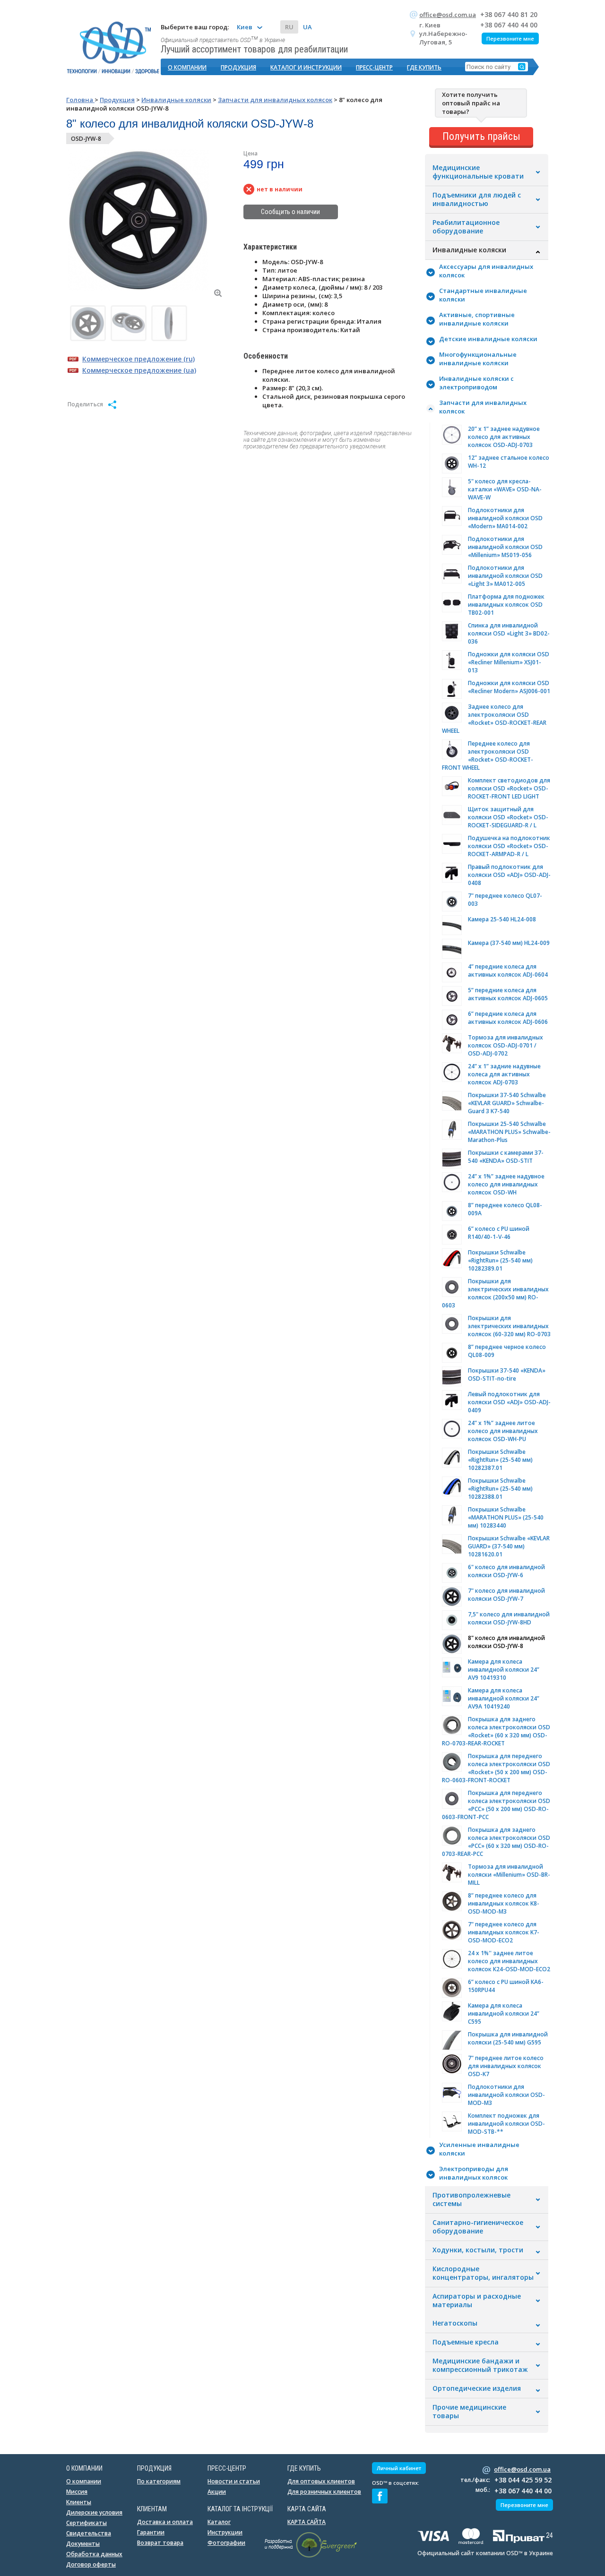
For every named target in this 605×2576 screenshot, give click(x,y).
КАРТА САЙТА (307, 2522)
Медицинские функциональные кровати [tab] (478, 172)
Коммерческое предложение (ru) (138, 359)
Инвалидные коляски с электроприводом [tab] (476, 383)
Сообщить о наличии (290, 212)
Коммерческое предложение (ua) (139, 370)
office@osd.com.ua (448, 15)
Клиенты (79, 2502)
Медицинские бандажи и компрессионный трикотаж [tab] (480, 2365)
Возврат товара (160, 2543)
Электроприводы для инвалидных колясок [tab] (474, 2173)
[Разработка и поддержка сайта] (311, 2556)
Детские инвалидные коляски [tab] (488, 339)
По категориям (159, 2481)
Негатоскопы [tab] (455, 2323)
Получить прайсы (481, 136)
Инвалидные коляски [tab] (469, 250)
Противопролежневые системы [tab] (471, 2199)
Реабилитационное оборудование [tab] (466, 227)
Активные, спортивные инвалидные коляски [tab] (477, 319)
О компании (187, 67)
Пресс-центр (374, 67)
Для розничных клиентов (324, 2492)
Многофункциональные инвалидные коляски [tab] (478, 359)
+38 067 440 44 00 (509, 25)
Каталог (219, 2522)
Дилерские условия (94, 2512)
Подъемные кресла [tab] (466, 2342)
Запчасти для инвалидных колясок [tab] (483, 407)
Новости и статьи (234, 2481)
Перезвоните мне (510, 39)
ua (307, 27)
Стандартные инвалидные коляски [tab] (483, 295)
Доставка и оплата (165, 2522)
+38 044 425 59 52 (523, 2480)
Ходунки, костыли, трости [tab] (478, 2250)
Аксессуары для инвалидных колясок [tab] (486, 271)
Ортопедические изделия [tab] (477, 2388)
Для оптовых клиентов (321, 2481)
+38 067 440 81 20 (509, 14)
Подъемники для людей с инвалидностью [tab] (477, 199)
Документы (83, 2544)
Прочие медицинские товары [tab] (469, 2412)
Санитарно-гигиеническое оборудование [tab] (478, 2227)
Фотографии (226, 2543)
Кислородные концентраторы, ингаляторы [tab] (483, 2273)
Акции (217, 2492)
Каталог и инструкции (306, 67)
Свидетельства (89, 2533)
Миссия (77, 2492)
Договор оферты (91, 2564)
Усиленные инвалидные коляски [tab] (479, 2149)
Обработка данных (94, 2554)
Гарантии (151, 2532)
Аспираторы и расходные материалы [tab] (477, 2301)
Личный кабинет (399, 2468)
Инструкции (225, 2532)
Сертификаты (86, 2523)
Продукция (238, 67)
